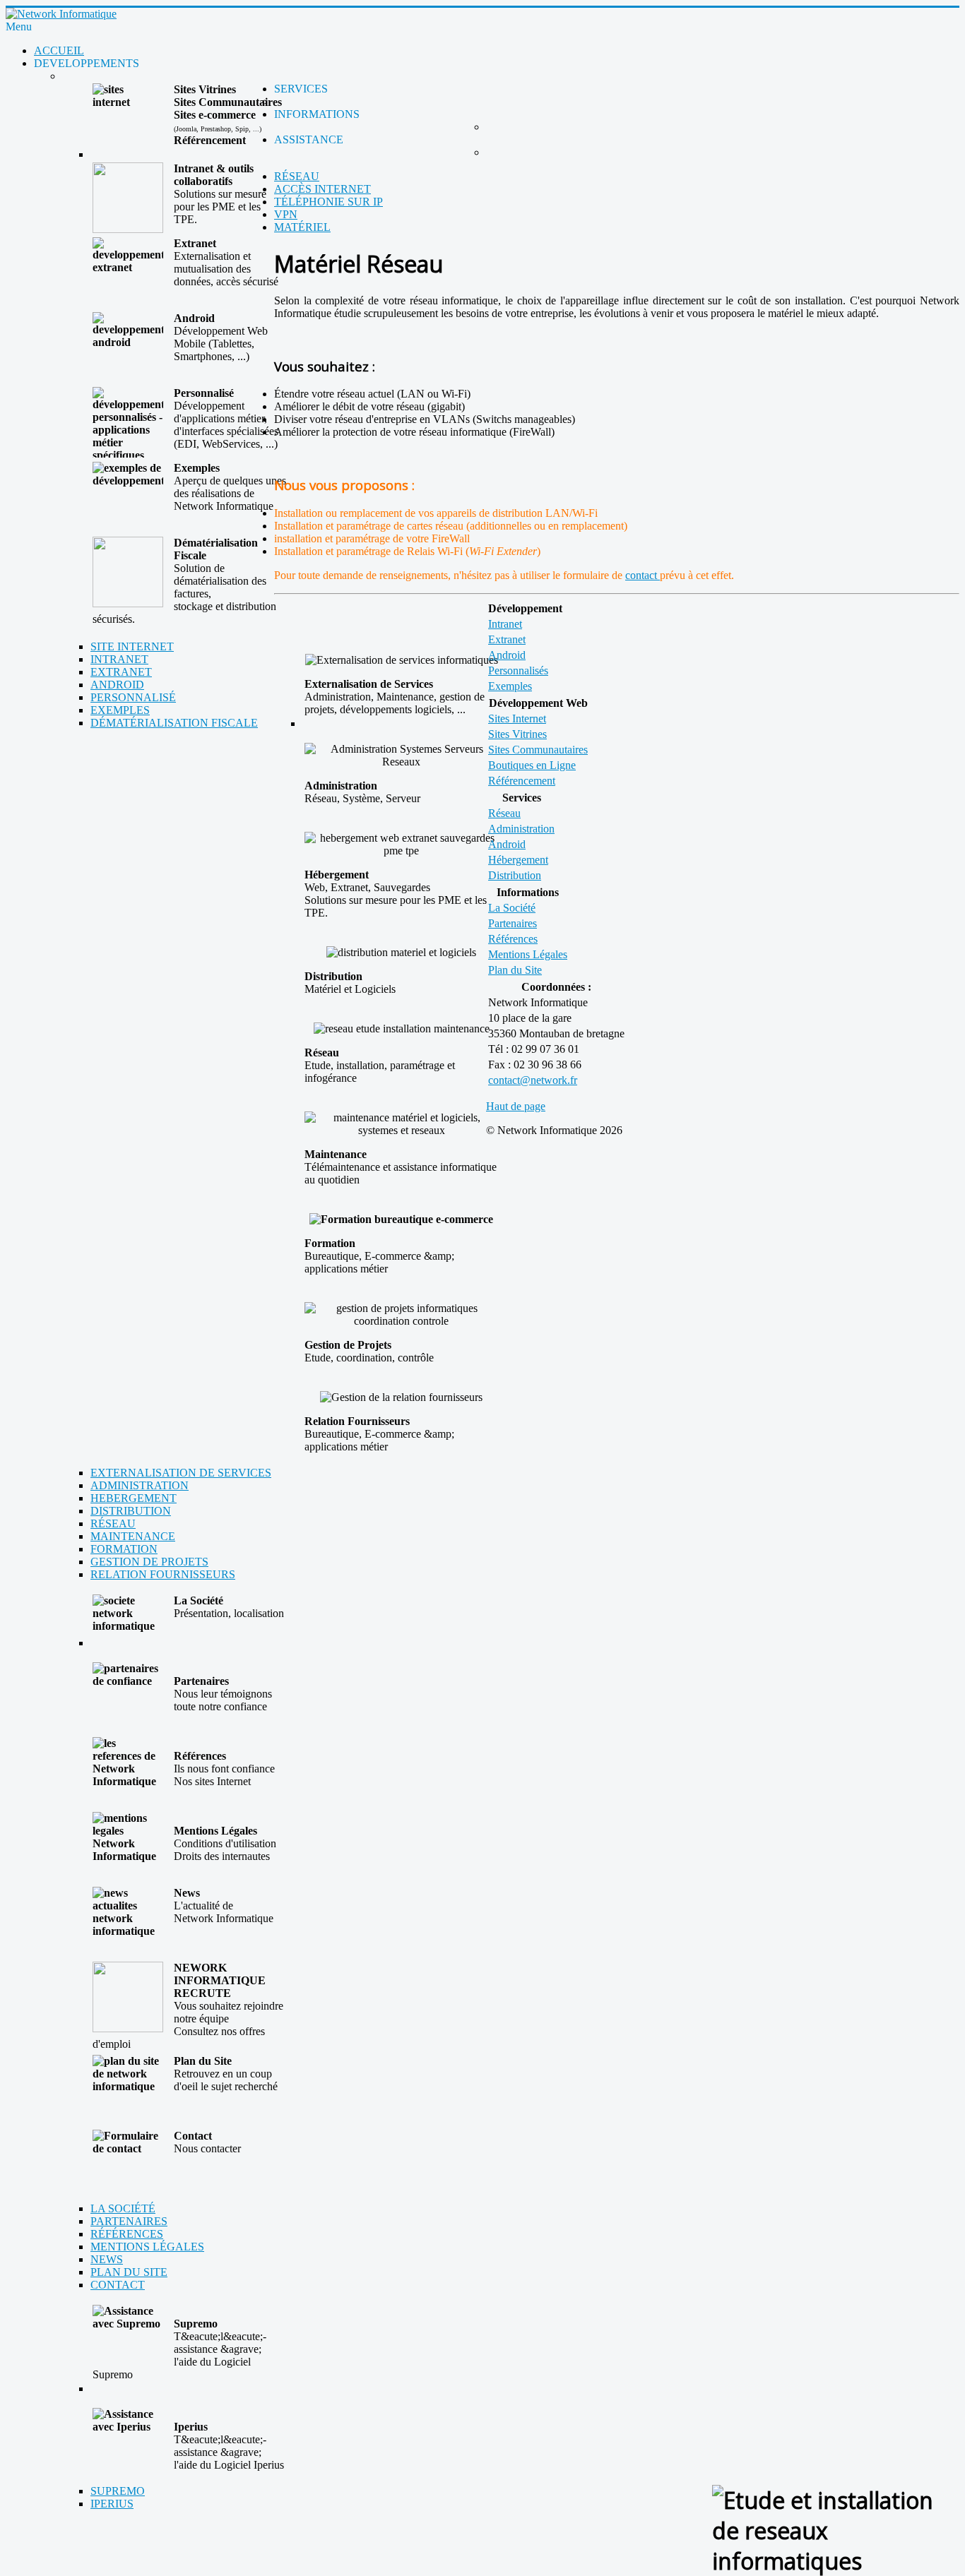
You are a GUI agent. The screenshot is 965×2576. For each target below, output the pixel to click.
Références (513, 939)
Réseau (504, 813)
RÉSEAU (297, 176)
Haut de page (516, 1106)
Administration (521, 829)
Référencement (522, 781)
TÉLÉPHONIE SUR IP (328, 202)
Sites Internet (517, 718)
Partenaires (513, 923)
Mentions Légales (528, 954)
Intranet (505, 624)
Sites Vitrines (517, 734)
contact (643, 575)
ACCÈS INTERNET (322, 189)
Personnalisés (518, 670)
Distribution (515, 875)
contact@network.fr (533, 1080)
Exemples (510, 686)
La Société (512, 908)
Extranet (507, 639)
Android (507, 655)
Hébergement (518, 860)
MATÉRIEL (302, 227)
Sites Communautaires (538, 750)
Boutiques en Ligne (532, 765)
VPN (286, 214)
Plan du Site (515, 970)
